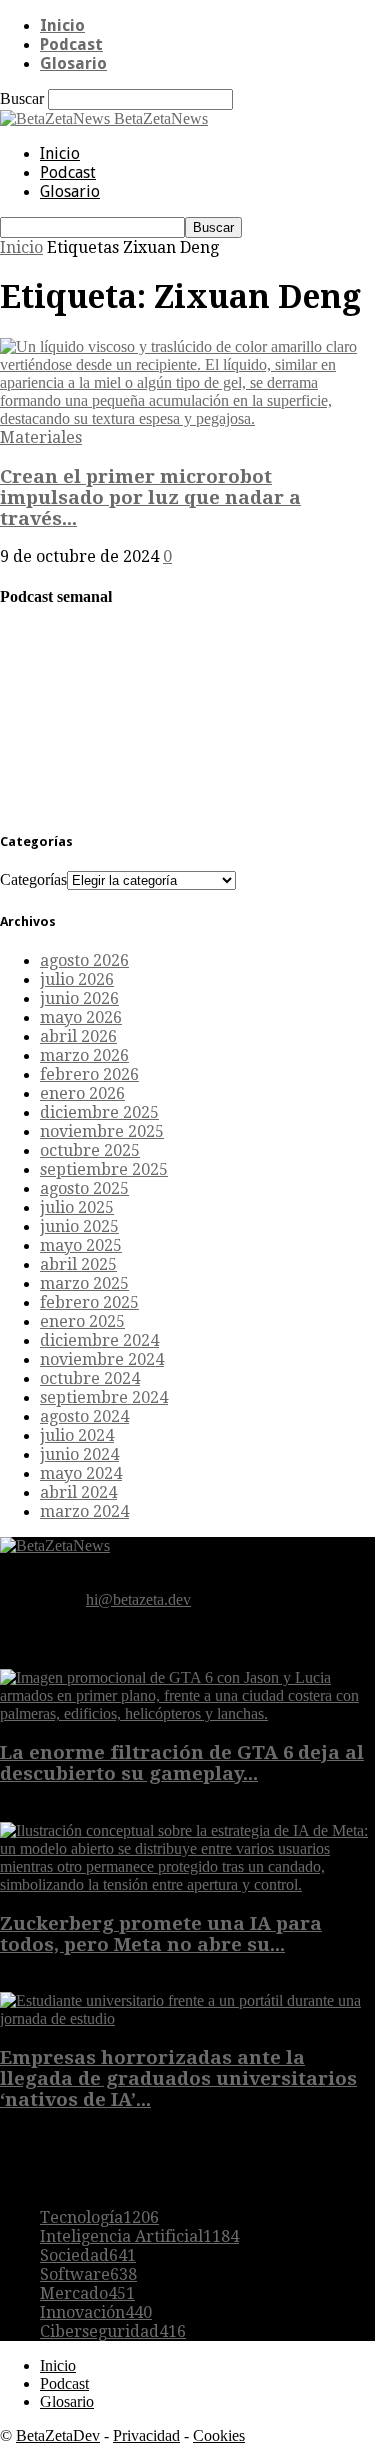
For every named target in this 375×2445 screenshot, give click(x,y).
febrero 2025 (89, 1302)
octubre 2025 (90, 1150)
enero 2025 (82, 1321)
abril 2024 (78, 1492)
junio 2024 (79, 1454)
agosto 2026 (84, 960)
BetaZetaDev (58, 2435)
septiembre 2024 (104, 1397)
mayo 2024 (81, 1473)
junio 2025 (79, 1226)
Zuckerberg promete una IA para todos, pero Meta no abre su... (161, 1934)
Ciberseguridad (113, 2331)
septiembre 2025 (104, 1169)
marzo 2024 (84, 1511)
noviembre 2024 (102, 1359)
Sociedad (88, 2255)
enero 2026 (82, 1093)
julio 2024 (77, 1435)
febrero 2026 (89, 1074)
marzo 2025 (84, 1283)
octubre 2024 (90, 1378)
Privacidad (146, 2435)
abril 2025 (78, 1264)
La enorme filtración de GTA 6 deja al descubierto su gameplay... (182, 1763)
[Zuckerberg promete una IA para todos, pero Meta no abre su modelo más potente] (187, 1884)
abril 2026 (78, 1036)
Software (88, 2274)
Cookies (219, 2435)
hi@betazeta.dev (138, 1599)
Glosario (73, 63)
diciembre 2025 (99, 1112)
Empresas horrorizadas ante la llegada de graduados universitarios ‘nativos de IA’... (178, 2078)
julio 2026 (77, 979)
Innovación (96, 2312)
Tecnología (99, 2217)
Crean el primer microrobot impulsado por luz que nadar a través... (150, 497)
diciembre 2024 (99, 1340)
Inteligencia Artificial (139, 2236)
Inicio (62, 25)
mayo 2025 (81, 1245)
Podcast (71, 44)
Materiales (41, 437)
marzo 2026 (84, 1055)
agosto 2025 (84, 1188)
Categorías (33, 879)
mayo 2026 (81, 1017)
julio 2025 (77, 1207)
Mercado (87, 2293)
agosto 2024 (84, 1416)
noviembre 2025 (102, 1131)
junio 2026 (79, 998)
